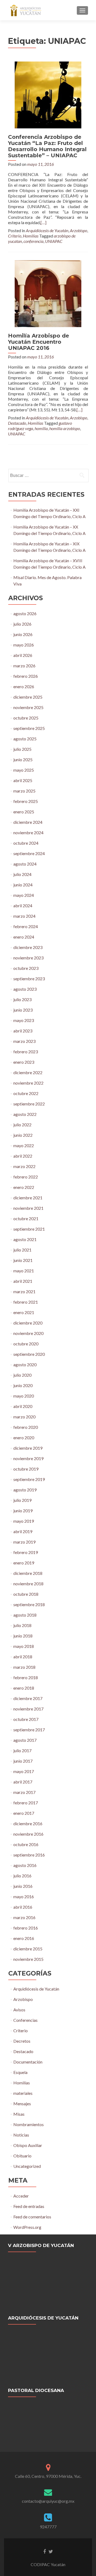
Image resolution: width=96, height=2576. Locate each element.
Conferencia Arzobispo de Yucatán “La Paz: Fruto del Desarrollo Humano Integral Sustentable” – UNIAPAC (47, 146)
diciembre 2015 (28, 1949)
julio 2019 (22, 1500)
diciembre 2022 (28, 1072)
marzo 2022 (24, 1166)
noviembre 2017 (28, 1709)
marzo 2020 (24, 1417)
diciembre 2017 (28, 1698)
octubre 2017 (26, 1719)
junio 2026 (23, 634)
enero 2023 (24, 1062)
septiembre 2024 (29, 853)
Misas (19, 2114)
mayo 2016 (24, 1896)
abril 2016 (23, 1907)
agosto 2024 (25, 864)
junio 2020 (23, 1385)
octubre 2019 (26, 1469)
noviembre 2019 (28, 1458)
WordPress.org (27, 2227)
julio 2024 (22, 874)
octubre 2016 (26, 1844)
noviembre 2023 (28, 958)
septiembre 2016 (29, 1855)
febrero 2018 (26, 1677)
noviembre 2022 (28, 1083)
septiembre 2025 (29, 728)
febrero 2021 (26, 1302)
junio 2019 (23, 1511)
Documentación (28, 2062)
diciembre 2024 (28, 822)
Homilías (31, 236)
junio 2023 (23, 1010)
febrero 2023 (26, 1052)
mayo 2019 (24, 1521)
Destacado (17, 423)
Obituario (22, 2156)
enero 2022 (24, 1187)
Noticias (21, 2135)
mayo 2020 (24, 1396)
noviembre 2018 (28, 1584)
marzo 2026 (24, 666)
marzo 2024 (24, 916)
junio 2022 (23, 1135)
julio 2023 (22, 999)
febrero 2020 (26, 1427)
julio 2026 (22, 624)
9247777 (48, 2527)
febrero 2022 (26, 1177)
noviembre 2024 (28, 832)
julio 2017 (22, 1750)
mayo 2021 (24, 1271)
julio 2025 (22, 749)
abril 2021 (23, 1281)
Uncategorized (27, 2166)
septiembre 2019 (29, 1479)
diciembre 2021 (28, 1198)
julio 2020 (22, 1375)
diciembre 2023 (28, 947)
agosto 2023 (25, 989)
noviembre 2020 (28, 1333)
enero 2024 (24, 937)
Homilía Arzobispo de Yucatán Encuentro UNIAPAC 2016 (39, 342)
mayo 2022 (24, 1145)
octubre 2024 (26, 843)
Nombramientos (29, 2124)
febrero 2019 (26, 1552)
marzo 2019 (24, 1542)
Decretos (22, 2041)
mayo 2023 (24, 1020)
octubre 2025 (26, 718)
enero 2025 (24, 812)
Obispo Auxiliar (28, 2145)
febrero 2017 (26, 1803)
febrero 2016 (26, 1928)
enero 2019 (24, 1563)
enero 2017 (24, 1813)
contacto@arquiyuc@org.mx (48, 2501)
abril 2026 (23, 655)
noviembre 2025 (28, 707)
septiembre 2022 (29, 1104)
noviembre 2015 (28, 1959)
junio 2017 (23, 1761)
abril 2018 (23, 1657)
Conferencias (25, 2020)
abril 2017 (23, 1782)
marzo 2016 (24, 1917)
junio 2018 (23, 1636)
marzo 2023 (24, 1041)
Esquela (20, 2072)
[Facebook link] (45, 2551)
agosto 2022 (25, 1114)
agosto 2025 (25, 739)
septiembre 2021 (29, 1229)
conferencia (33, 241)
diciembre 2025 (28, 697)
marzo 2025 (24, 791)
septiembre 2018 (29, 1604)
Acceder (21, 2196)
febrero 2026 (26, 676)
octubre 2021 (26, 1218)
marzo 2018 (24, 1667)
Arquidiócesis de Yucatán (47, 230)
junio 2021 (23, 1260)
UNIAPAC (54, 241)
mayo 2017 (24, 1771)
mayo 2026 (24, 645)
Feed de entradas (29, 2206)
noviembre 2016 (28, 1834)
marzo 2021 (24, 1291)
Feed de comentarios (32, 2217)
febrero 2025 (26, 801)
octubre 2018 (26, 1594)
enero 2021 (24, 1312)
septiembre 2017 (29, 1730)
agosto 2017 (25, 1740)
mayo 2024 (24, 895)
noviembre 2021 (28, 1208)
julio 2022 (22, 1125)
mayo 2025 (24, 770)
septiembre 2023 (29, 979)
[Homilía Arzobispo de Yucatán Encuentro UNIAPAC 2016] (48, 293)
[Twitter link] (51, 2551)
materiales (23, 2093)
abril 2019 (23, 1531)
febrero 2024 (26, 926)
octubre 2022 (26, 1093)
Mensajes (22, 2104)
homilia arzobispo (65, 428)
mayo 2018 (24, 1646)
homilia (41, 428)
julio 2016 (22, 1876)
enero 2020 (24, 1438)
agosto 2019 (25, 1490)
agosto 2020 (25, 1364)
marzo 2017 (24, 1792)
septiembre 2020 (29, 1354)
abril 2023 (23, 1031)
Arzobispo (79, 230)
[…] (43, 222)
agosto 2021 (25, 1239)
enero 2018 (24, 1688)
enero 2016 (24, 1938)
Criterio (15, 236)
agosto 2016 (25, 1865)
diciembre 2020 (28, 1323)
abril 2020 (23, 1406)
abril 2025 (23, 780)
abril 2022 (23, 1156)
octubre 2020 (26, 1344)
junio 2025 (23, 759)
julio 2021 (22, 1250)
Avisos (19, 2010)
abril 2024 (23, 906)
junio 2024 (23, 885)
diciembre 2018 (28, 1573)
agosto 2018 (25, 1615)
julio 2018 (22, 1625)
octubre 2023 (26, 968)
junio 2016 (23, 1886)
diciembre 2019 (28, 1448)
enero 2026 (24, 686)
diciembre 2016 (28, 1823)
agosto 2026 (25, 613)
